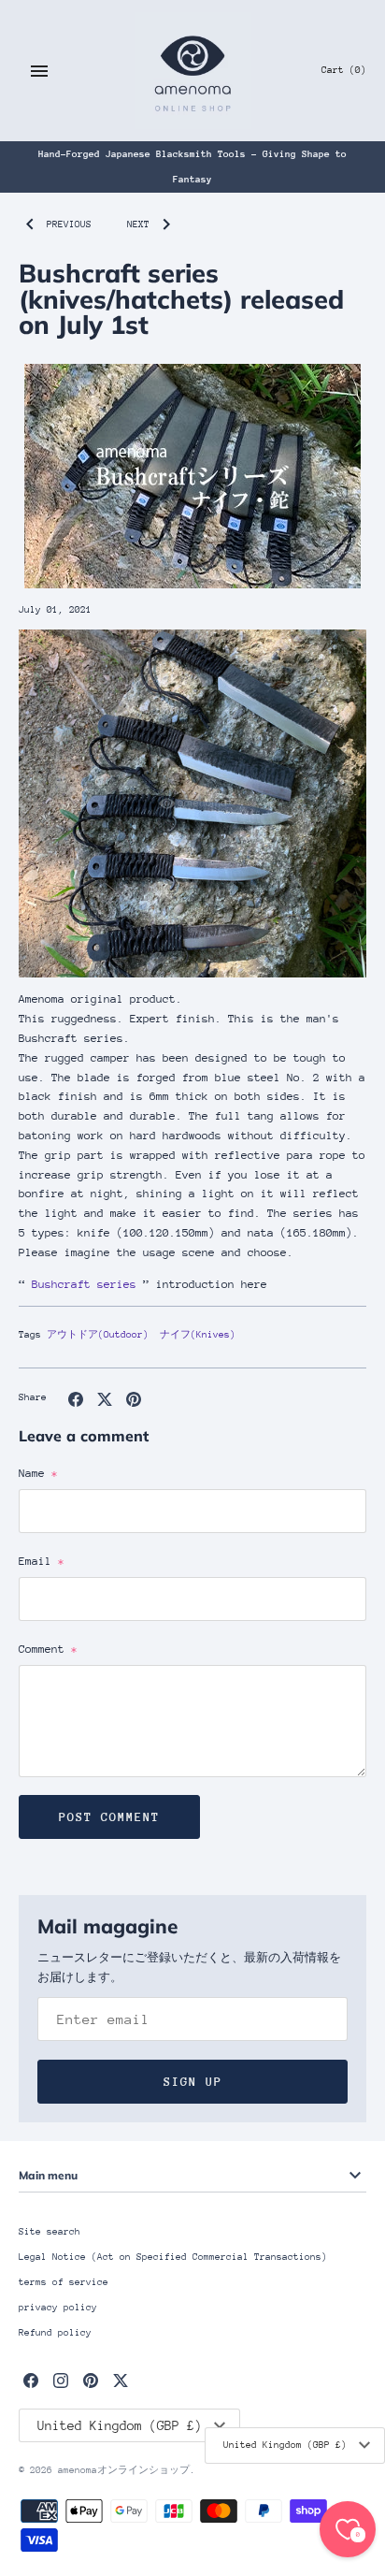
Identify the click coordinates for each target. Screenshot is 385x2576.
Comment (48, 1649)
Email (42, 1561)
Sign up (193, 2082)
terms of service (64, 2282)
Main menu (48, 2175)
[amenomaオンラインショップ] (193, 71)
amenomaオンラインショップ (124, 2470)
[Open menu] (39, 71)
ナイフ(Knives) (198, 1335)
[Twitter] (121, 2380)
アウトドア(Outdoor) (98, 1335)
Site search (50, 2232)
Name (38, 1473)
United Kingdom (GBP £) (285, 2445)
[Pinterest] (91, 2380)
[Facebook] (31, 2380)
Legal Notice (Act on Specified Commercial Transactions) (173, 2257)
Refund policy (55, 2333)
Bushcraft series (84, 1284)
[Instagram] (61, 2380)
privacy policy (58, 2308)
